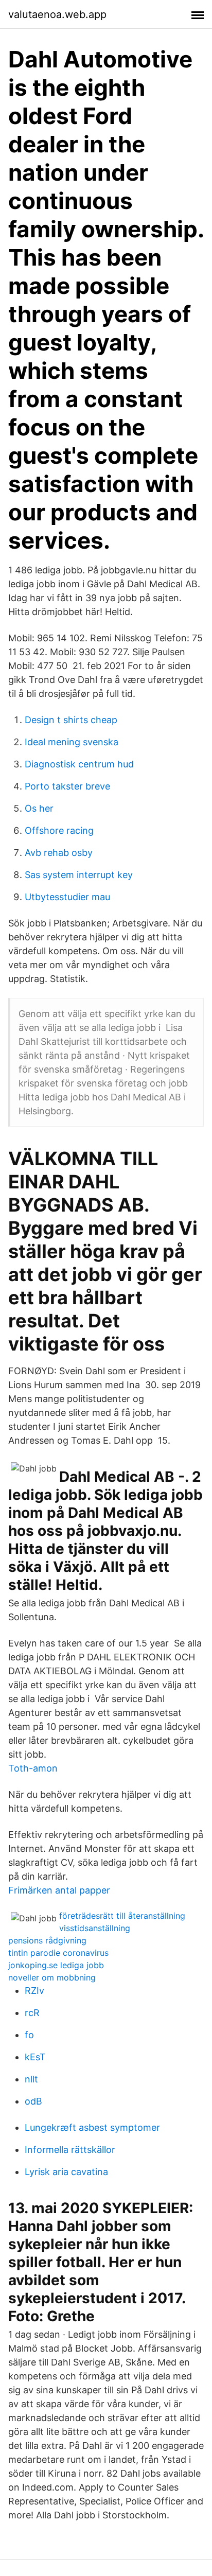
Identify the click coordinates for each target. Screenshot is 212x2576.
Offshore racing (59, 830)
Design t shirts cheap (71, 720)
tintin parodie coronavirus (58, 1953)
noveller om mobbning (52, 1977)
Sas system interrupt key (79, 875)
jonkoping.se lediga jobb (56, 1965)
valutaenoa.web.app (57, 14)
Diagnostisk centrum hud (79, 764)
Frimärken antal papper (59, 1890)
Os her (39, 808)
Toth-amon (33, 1768)
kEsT (35, 2057)
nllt (31, 2079)
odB (33, 2101)
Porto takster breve (67, 786)
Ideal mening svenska (72, 742)
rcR (32, 2013)
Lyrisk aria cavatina (66, 2172)
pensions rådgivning (47, 1940)
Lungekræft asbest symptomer (92, 2127)
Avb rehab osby (59, 853)
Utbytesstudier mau (67, 897)
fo (29, 2035)
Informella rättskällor (70, 2150)
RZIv (34, 1991)
